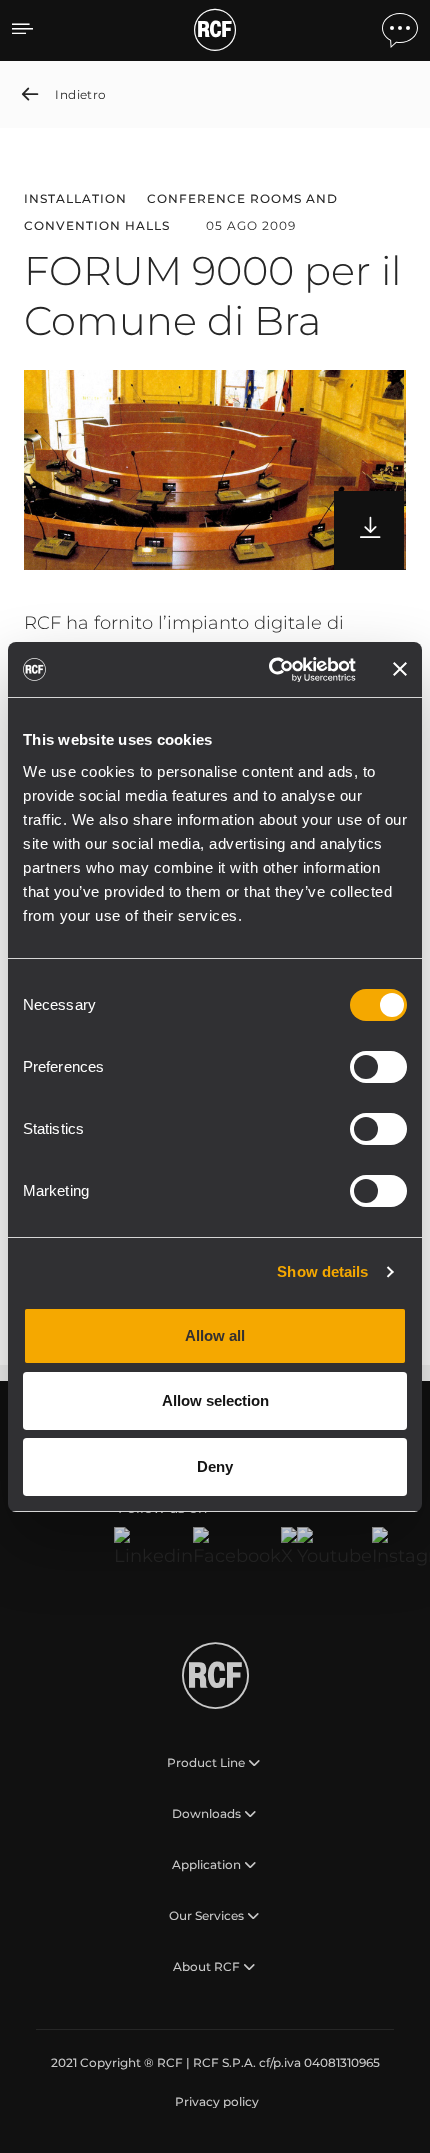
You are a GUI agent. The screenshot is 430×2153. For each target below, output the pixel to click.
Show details (322, 1271)
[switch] (378, 1067)
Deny (215, 1466)
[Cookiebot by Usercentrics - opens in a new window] (270, 670)
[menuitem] (215, 2102)
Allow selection (215, 1400)
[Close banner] (400, 669)
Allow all (215, 1335)
